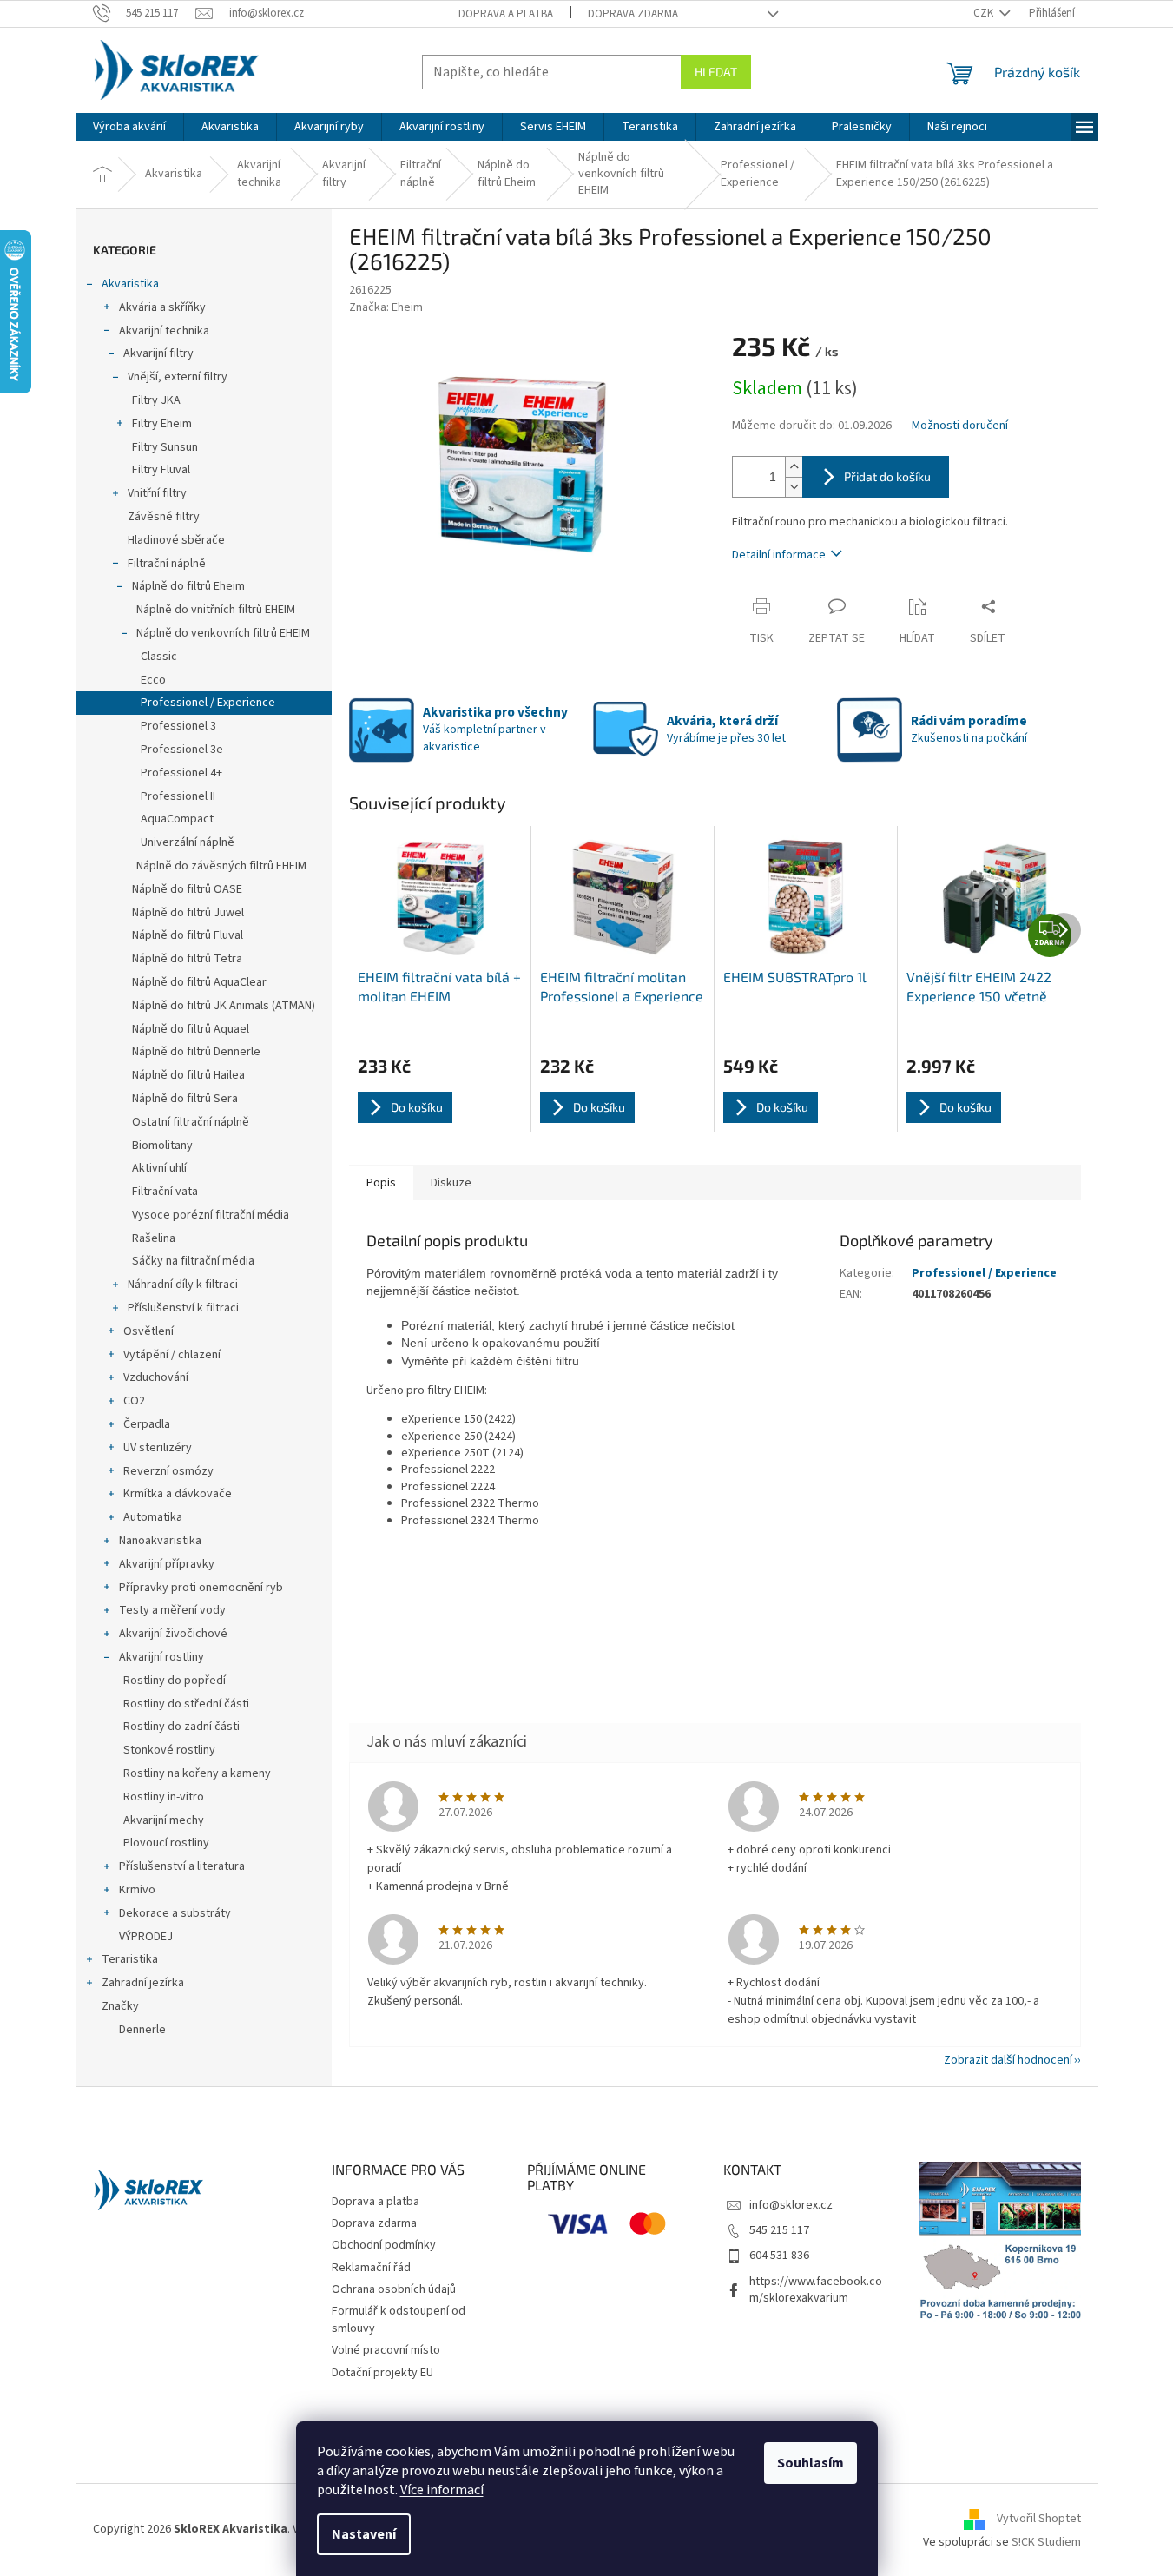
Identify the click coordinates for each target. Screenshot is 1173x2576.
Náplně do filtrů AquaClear (199, 982)
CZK (985, 13)
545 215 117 (779, 2230)
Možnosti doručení (960, 426)
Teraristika (130, 1959)
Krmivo (137, 1890)
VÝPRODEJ (146, 1937)
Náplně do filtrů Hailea (188, 1075)
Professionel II (178, 796)
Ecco (153, 680)
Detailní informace (779, 555)
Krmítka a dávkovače (178, 1494)
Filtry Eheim (162, 424)
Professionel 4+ (181, 773)
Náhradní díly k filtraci (183, 1285)
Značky (120, 2006)
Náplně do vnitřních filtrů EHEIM (216, 610)
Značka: (386, 307)
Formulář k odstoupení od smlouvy (399, 2319)
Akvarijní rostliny (161, 1657)
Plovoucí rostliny (166, 1843)
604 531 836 (779, 2256)
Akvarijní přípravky (167, 1564)
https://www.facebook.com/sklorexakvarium (816, 2290)
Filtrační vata (165, 1192)
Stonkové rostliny (169, 1750)
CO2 (134, 1401)
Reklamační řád (371, 2268)
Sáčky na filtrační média (193, 1261)
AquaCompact (177, 819)
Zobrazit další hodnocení (1008, 2060)
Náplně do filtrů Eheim (188, 586)
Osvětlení (148, 1331)
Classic (159, 657)
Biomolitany (162, 1146)
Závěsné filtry (164, 517)
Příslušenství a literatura (182, 1866)
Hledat (716, 72)
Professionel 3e (182, 750)
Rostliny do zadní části (181, 1727)
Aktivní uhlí (159, 1168)
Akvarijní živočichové (173, 1634)
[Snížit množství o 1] (794, 487)
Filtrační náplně (167, 564)
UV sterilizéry (158, 1448)
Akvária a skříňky (162, 307)
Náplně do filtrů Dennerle (196, 1052)
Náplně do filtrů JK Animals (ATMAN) (224, 1006)
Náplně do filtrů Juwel (188, 913)
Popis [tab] (381, 1183)
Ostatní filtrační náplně (191, 1122)
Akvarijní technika (164, 331)
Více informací (442, 2490)
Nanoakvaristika (160, 1541)
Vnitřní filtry (157, 493)
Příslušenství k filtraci (183, 1308)
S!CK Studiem (1046, 2542)
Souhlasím (811, 2463)
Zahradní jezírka (143, 1983)
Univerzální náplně (188, 842)
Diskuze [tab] (451, 1183)
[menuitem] (129, 127)
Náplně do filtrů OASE (187, 889)
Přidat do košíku (887, 476)
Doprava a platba (506, 14)
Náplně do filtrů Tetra (187, 959)
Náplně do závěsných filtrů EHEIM (221, 866)
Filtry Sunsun (165, 447)
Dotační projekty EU (382, 2373)
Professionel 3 (178, 726)
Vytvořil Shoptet (1039, 2519)
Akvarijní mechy (164, 1820)
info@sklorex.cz (791, 2205)
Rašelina (154, 1238)
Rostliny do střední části (186, 1704)
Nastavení (364, 2534)
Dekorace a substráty (175, 1913)
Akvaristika (130, 284)
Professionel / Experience (208, 703)
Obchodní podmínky (384, 2245)
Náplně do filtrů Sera (185, 1099)
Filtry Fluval (161, 470)
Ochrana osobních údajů (394, 2289)
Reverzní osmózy (168, 1471)
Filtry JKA (156, 400)
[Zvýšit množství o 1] (794, 467)
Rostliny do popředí (175, 1681)
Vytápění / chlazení (172, 1355)
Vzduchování (156, 1377)
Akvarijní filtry (158, 353)
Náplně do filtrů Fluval (188, 935)
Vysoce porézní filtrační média (211, 1215)
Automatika (153, 1517)
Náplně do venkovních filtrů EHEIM (223, 633)
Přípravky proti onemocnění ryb (201, 1588)
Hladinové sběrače (176, 540)
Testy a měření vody (172, 1610)
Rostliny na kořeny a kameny (197, 1773)
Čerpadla (147, 1424)
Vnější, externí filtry (178, 377)
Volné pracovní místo (386, 2350)
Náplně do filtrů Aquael (191, 1029)
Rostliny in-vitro (164, 1797)
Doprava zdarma (633, 14)
